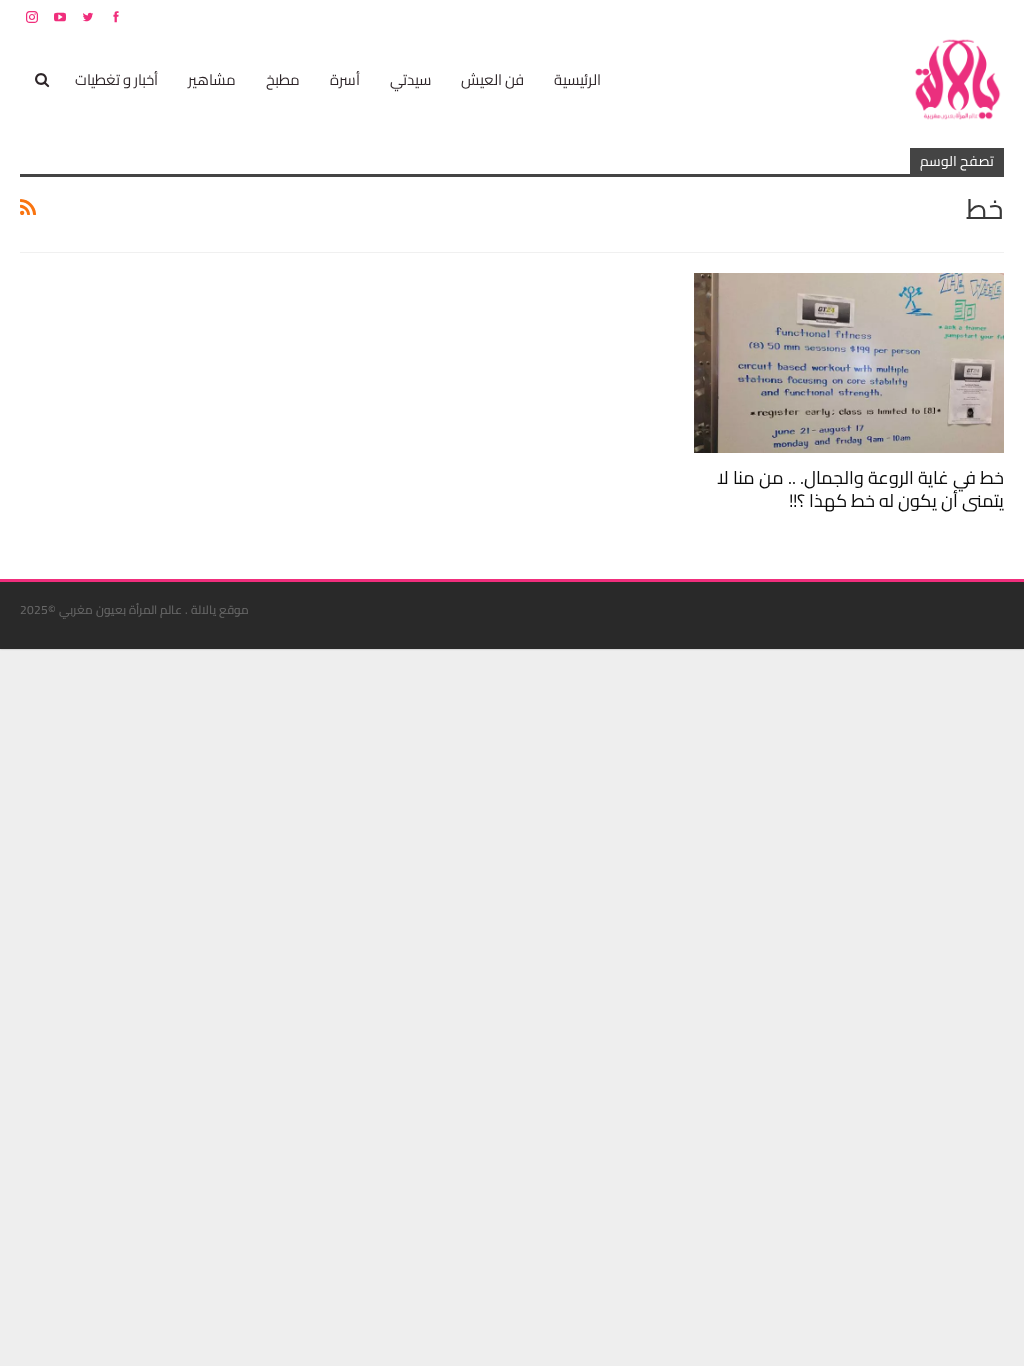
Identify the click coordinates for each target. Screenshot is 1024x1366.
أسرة (345, 79)
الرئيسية (577, 79)
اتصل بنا (876, 16)
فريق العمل (933, 16)
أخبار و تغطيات (116, 79)
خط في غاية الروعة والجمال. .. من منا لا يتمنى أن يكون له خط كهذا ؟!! (860, 489)
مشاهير (212, 79)
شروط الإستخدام (812, 16)
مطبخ (283, 79)
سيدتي (410, 79)
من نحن (988, 16)
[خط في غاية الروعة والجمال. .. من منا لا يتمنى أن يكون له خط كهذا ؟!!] (849, 363)
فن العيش (492, 79)
